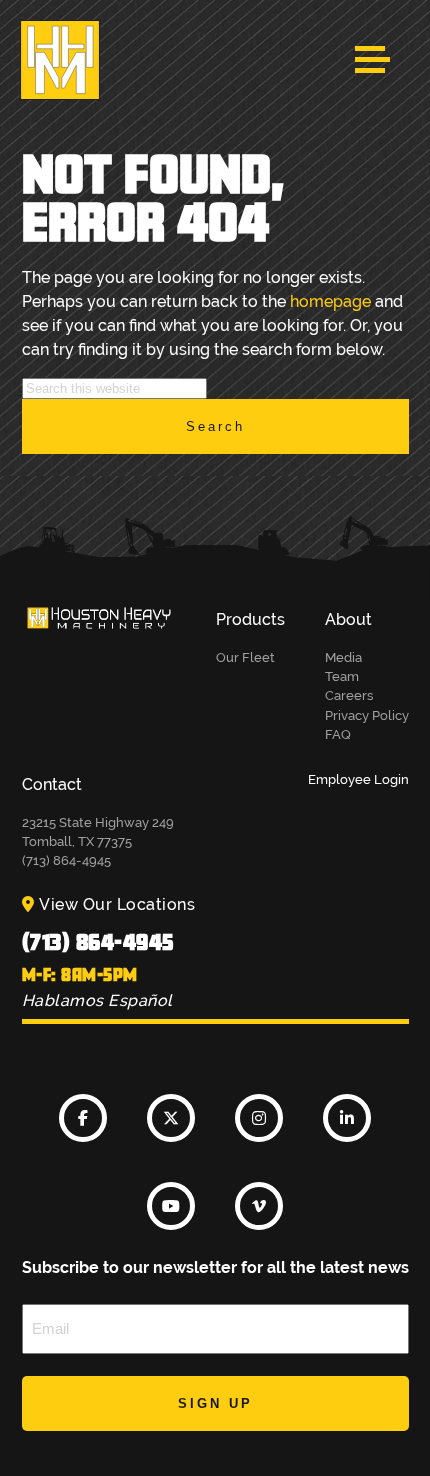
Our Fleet (245, 657)
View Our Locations (117, 904)
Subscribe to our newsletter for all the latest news (215, 1267)
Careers (349, 695)
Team (342, 676)
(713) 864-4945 (98, 941)
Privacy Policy (367, 715)
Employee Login (358, 779)
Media (343, 657)
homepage (330, 301)
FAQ (338, 734)
